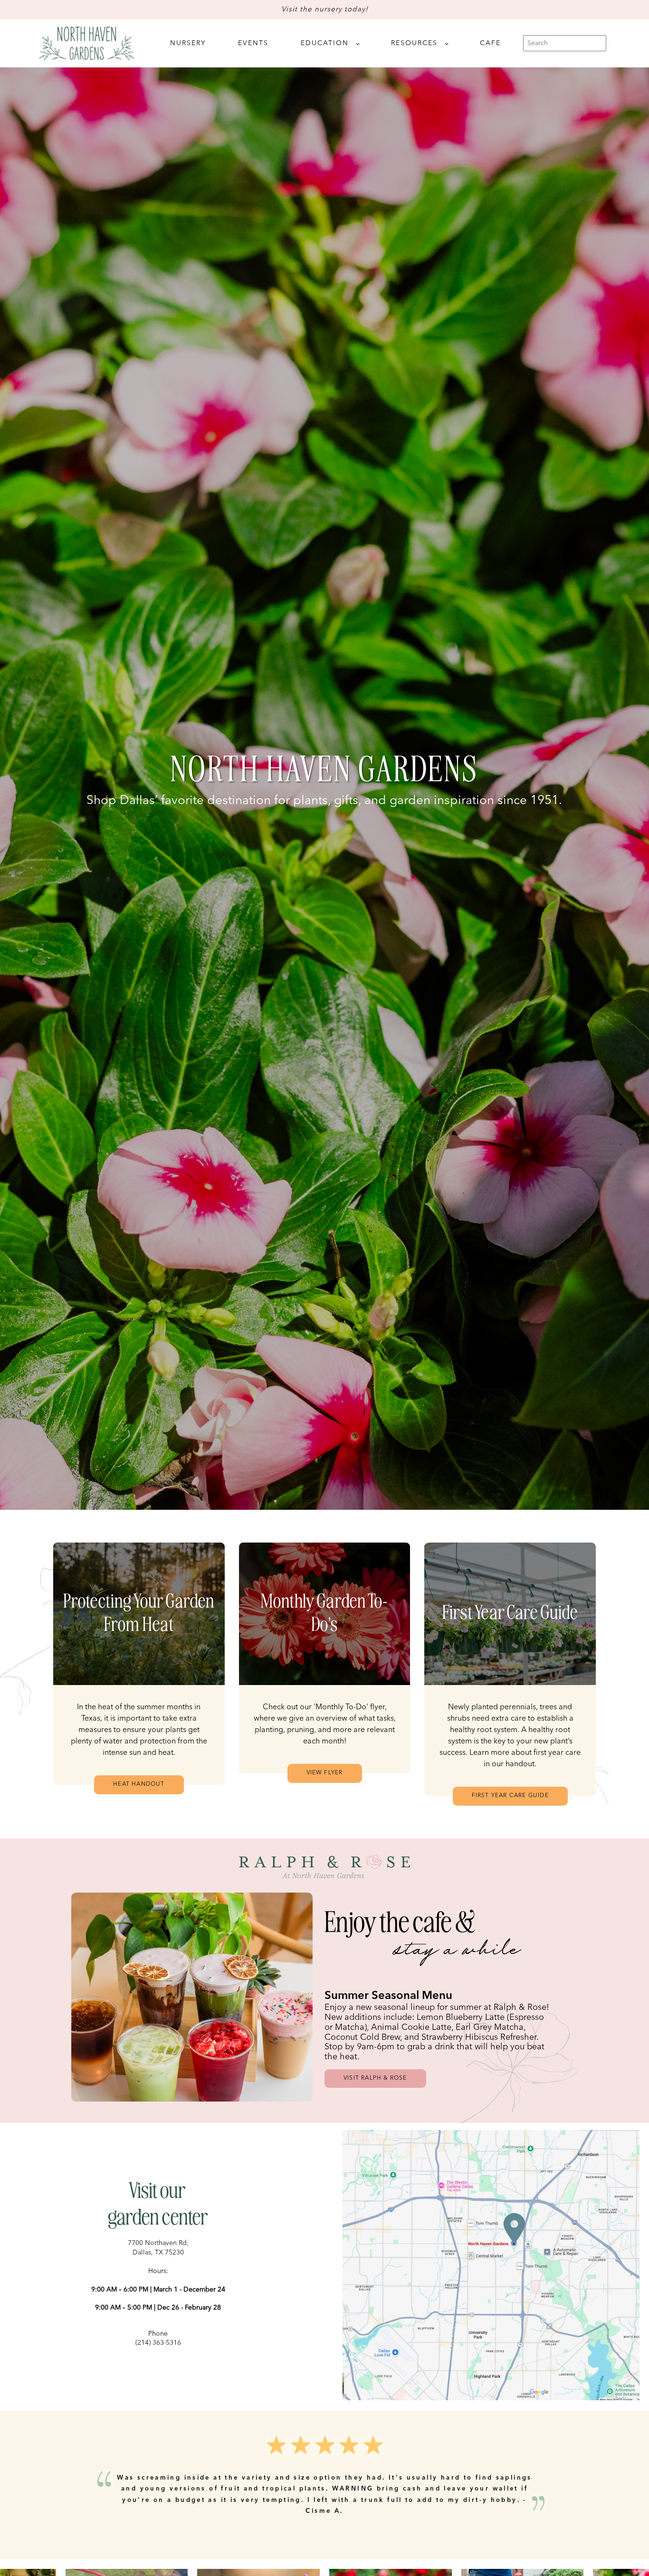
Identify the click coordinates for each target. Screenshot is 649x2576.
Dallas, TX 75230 (158, 2253)
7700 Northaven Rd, (158, 2243)
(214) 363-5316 (158, 2343)
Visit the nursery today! (325, 10)
